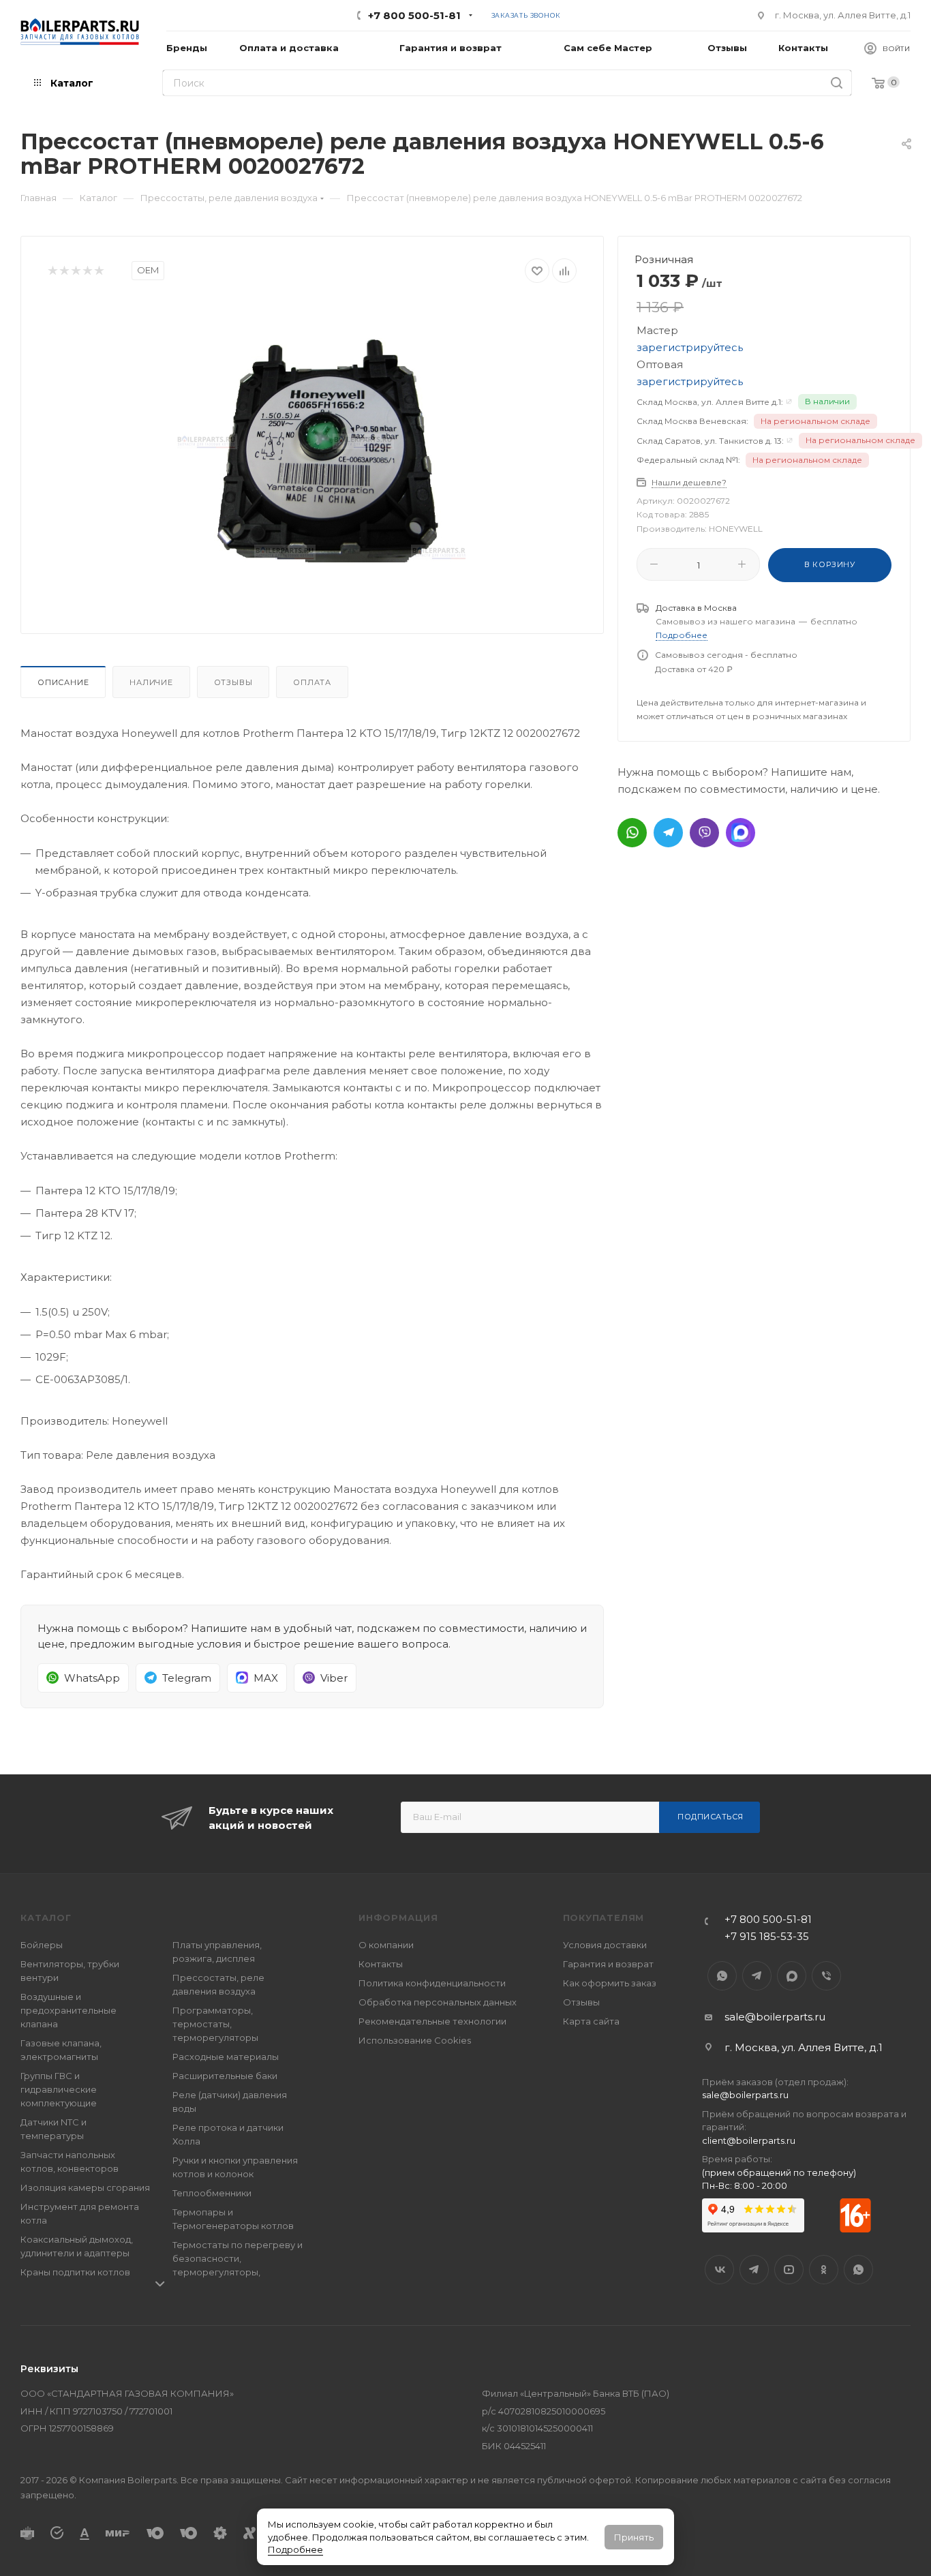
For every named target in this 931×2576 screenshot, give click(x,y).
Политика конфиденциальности (432, 1983)
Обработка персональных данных (438, 2002)
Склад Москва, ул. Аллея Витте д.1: (710, 402)
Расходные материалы (226, 2057)
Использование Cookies (415, 2040)
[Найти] (837, 83)
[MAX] (741, 833)
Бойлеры (42, 1945)
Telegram (757, 1976)
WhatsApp (722, 1976)
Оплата (312, 682)
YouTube (789, 2270)
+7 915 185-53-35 (767, 1936)
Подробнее (295, 2549)
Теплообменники (212, 2193)
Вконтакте (719, 2270)
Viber (826, 1976)
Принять (634, 2537)
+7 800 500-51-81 (414, 15)
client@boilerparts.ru (749, 2140)
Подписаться (711, 1817)
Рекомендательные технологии (432, 2021)
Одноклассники (824, 2270)
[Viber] (704, 833)
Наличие (151, 682)
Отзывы (233, 682)
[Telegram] (668, 833)
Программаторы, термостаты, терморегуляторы (215, 2024)
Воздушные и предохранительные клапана (68, 2010)
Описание (63, 682)
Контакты (381, 1964)
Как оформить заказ (610, 1983)
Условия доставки (605, 1945)
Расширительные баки (225, 2076)
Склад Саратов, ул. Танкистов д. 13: (710, 441)
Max (792, 1976)
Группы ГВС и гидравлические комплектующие (59, 2089)
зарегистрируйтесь (690, 347)
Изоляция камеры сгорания (85, 2187)
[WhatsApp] (632, 833)
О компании (386, 1945)
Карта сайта (591, 2021)
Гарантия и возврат (608, 1964)
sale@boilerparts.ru (775, 2017)
